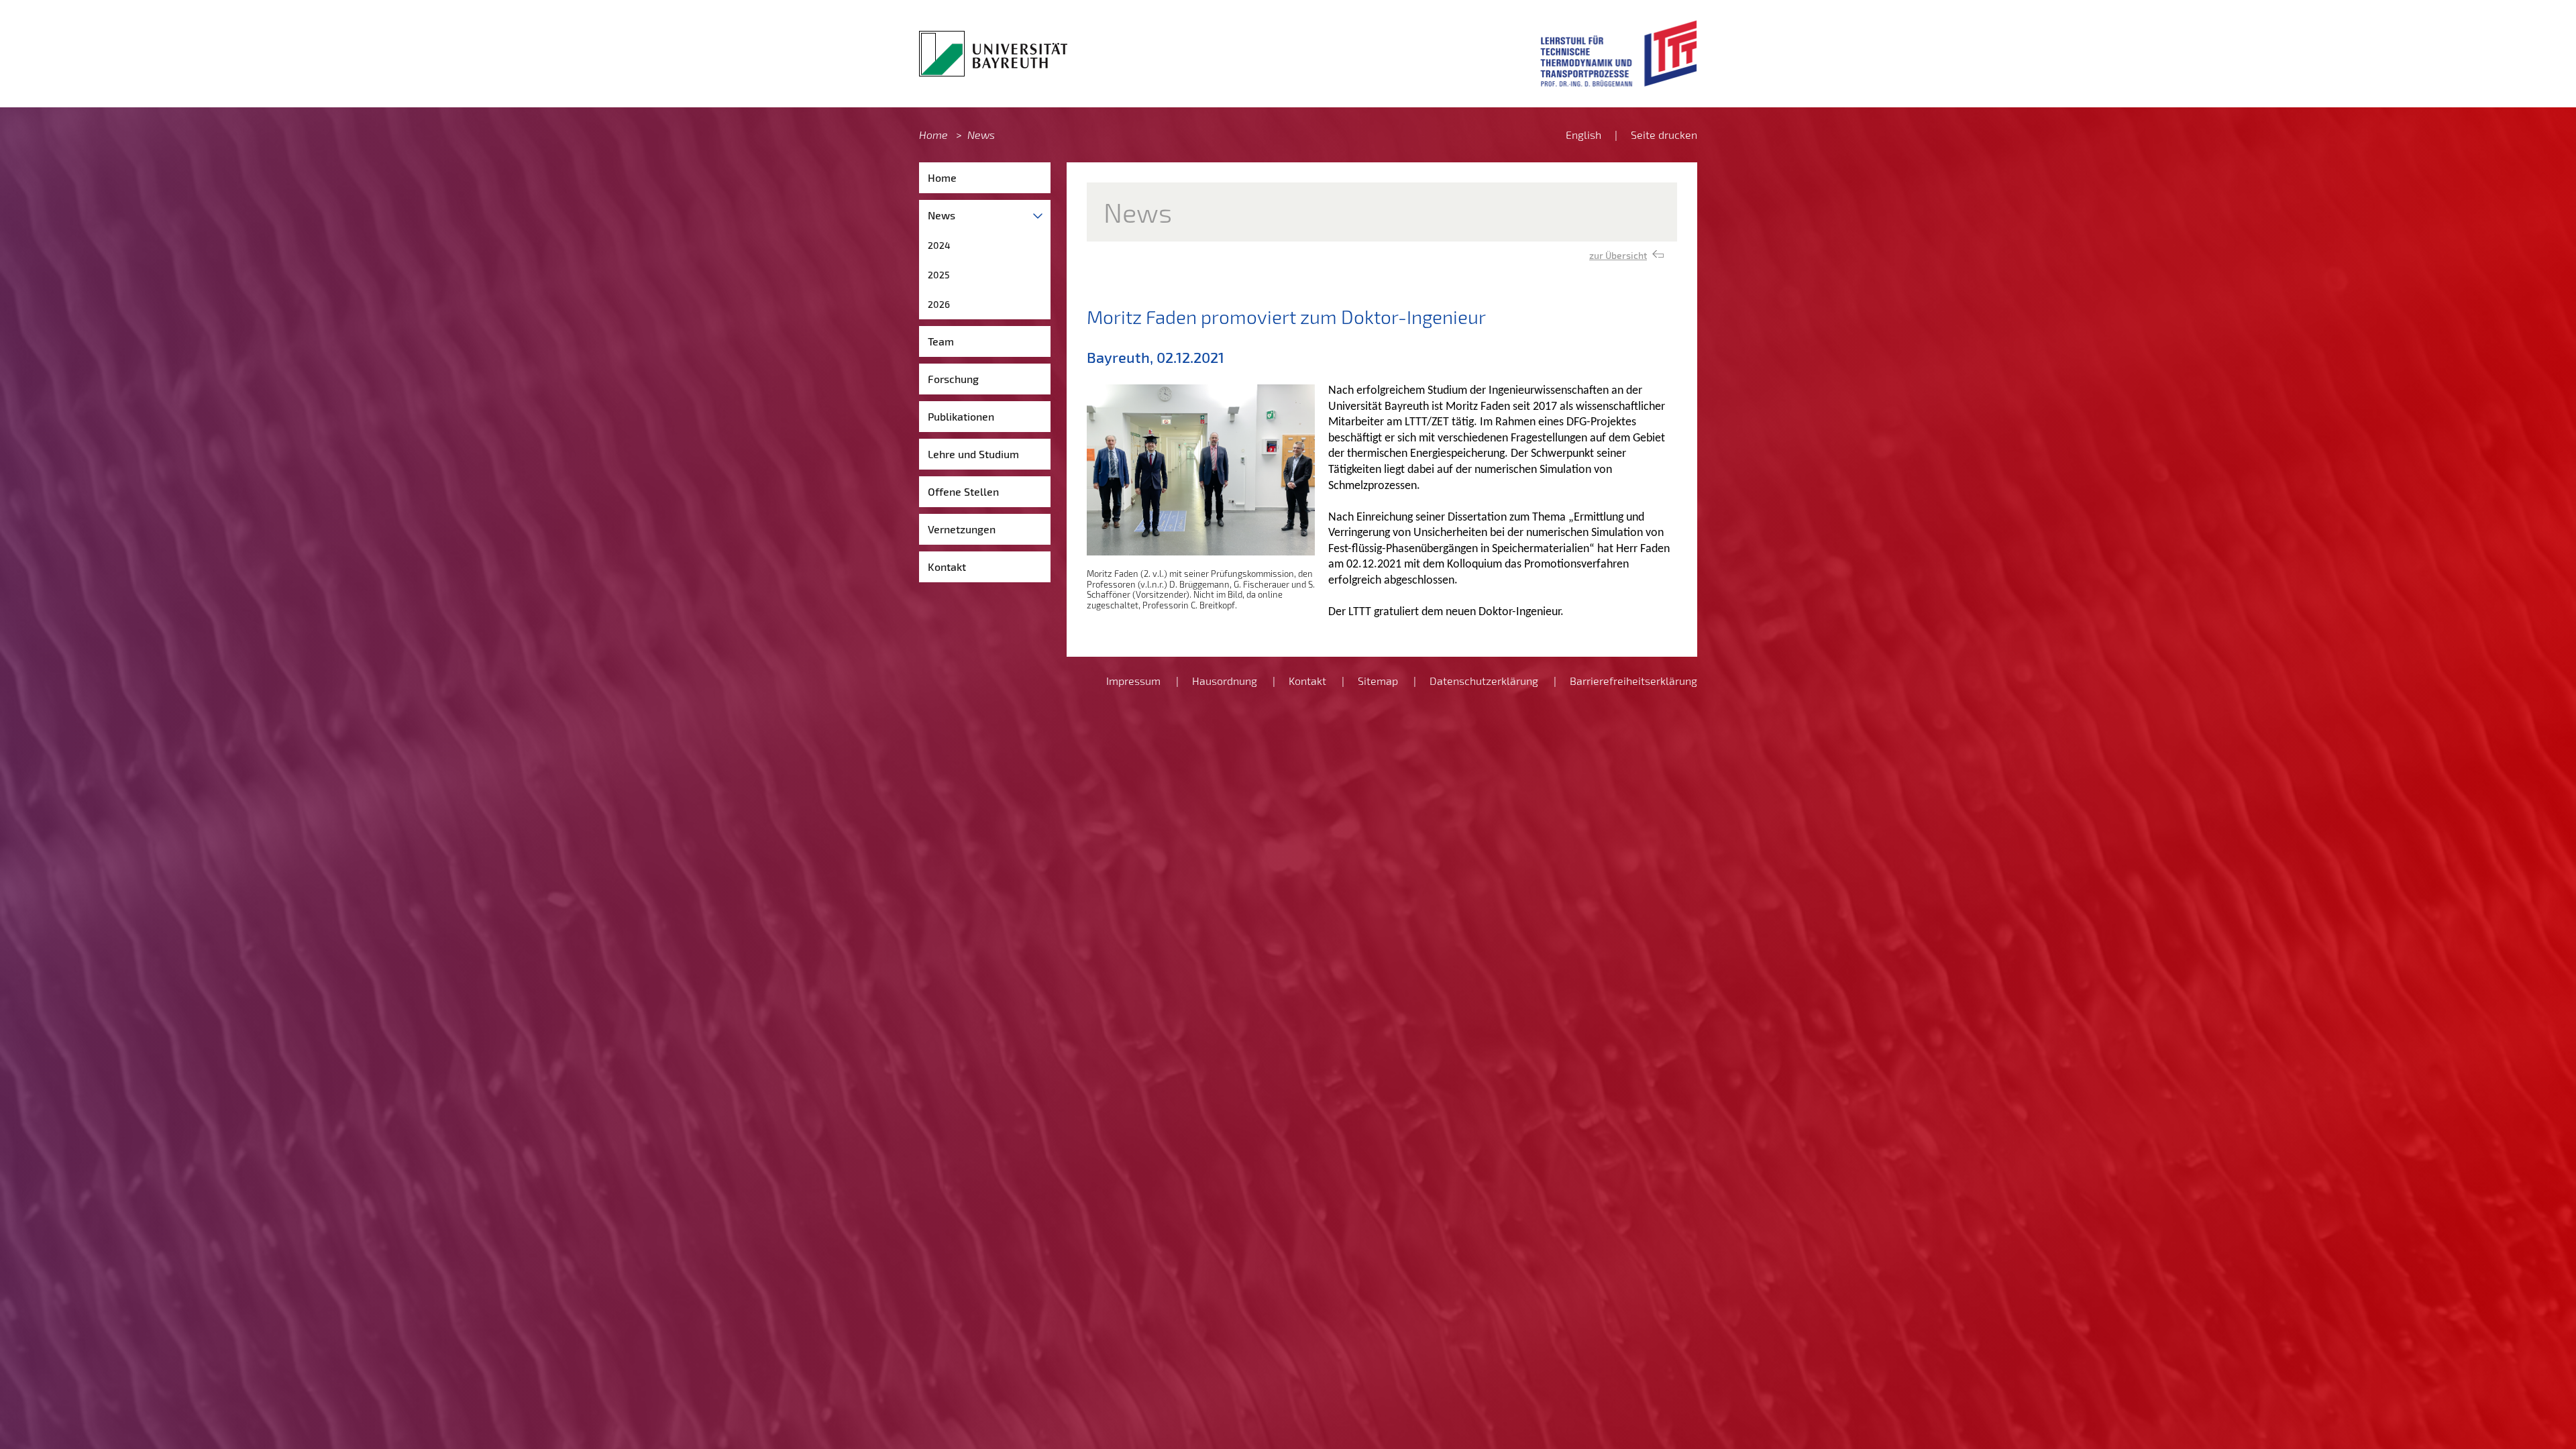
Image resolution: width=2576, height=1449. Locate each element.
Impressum (1133, 681)
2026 (939, 304)
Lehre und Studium (973, 454)
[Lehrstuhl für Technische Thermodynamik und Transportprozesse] (1619, 54)
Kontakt (947, 567)
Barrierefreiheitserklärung (1633, 681)
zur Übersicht (1618, 255)
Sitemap (1378, 681)
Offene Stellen (963, 491)
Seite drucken (1664, 135)
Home (933, 135)
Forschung (953, 379)
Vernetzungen (962, 529)
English (1584, 135)
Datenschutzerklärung (1484, 681)
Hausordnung (1225, 681)
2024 (939, 245)
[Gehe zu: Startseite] (993, 54)
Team (941, 341)
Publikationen (961, 416)
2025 (939, 275)
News (981, 135)
